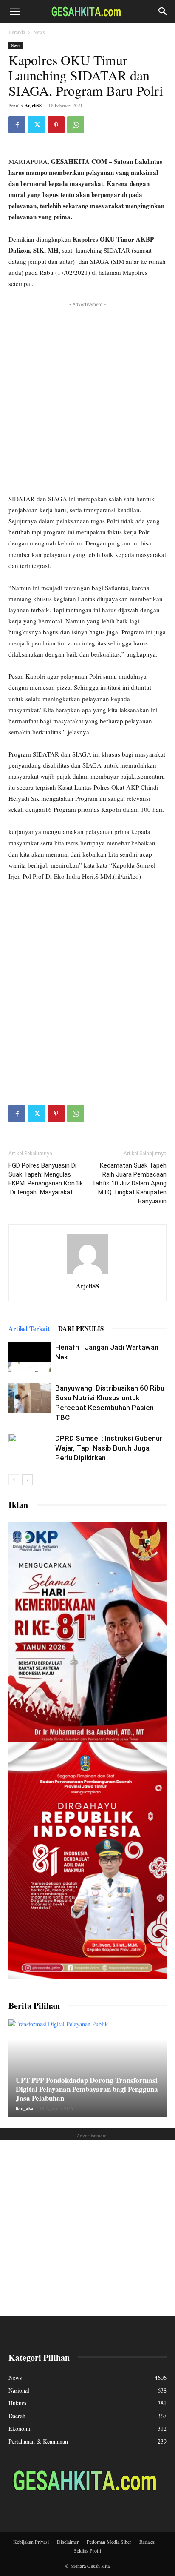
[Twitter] (37, 125)
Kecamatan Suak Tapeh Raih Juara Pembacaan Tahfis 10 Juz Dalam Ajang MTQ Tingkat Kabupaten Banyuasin (129, 1183)
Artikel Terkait (29, 1328)
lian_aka (25, 2108)
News (39, 32)
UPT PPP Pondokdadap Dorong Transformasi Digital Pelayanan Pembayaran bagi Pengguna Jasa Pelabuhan (87, 2089)
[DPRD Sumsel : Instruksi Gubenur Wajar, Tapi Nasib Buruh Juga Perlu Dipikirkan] (30, 1448)
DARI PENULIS (81, 1328)
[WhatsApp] (76, 125)
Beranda (17, 32)
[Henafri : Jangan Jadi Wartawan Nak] (30, 1357)
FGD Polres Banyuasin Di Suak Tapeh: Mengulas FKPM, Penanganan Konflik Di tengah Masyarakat (46, 1179)
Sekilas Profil (87, 2550)
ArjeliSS (33, 106)
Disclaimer (68, 2542)
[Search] (163, 11)
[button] (14, 11)
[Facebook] (17, 125)
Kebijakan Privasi (31, 2542)
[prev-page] (14, 1480)
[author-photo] (87, 1274)
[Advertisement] (87, 397)
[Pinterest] (56, 125)
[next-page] (27, 1480)
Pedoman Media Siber (109, 2542)
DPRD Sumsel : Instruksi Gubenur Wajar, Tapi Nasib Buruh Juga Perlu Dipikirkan (109, 1448)
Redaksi (147, 2542)
